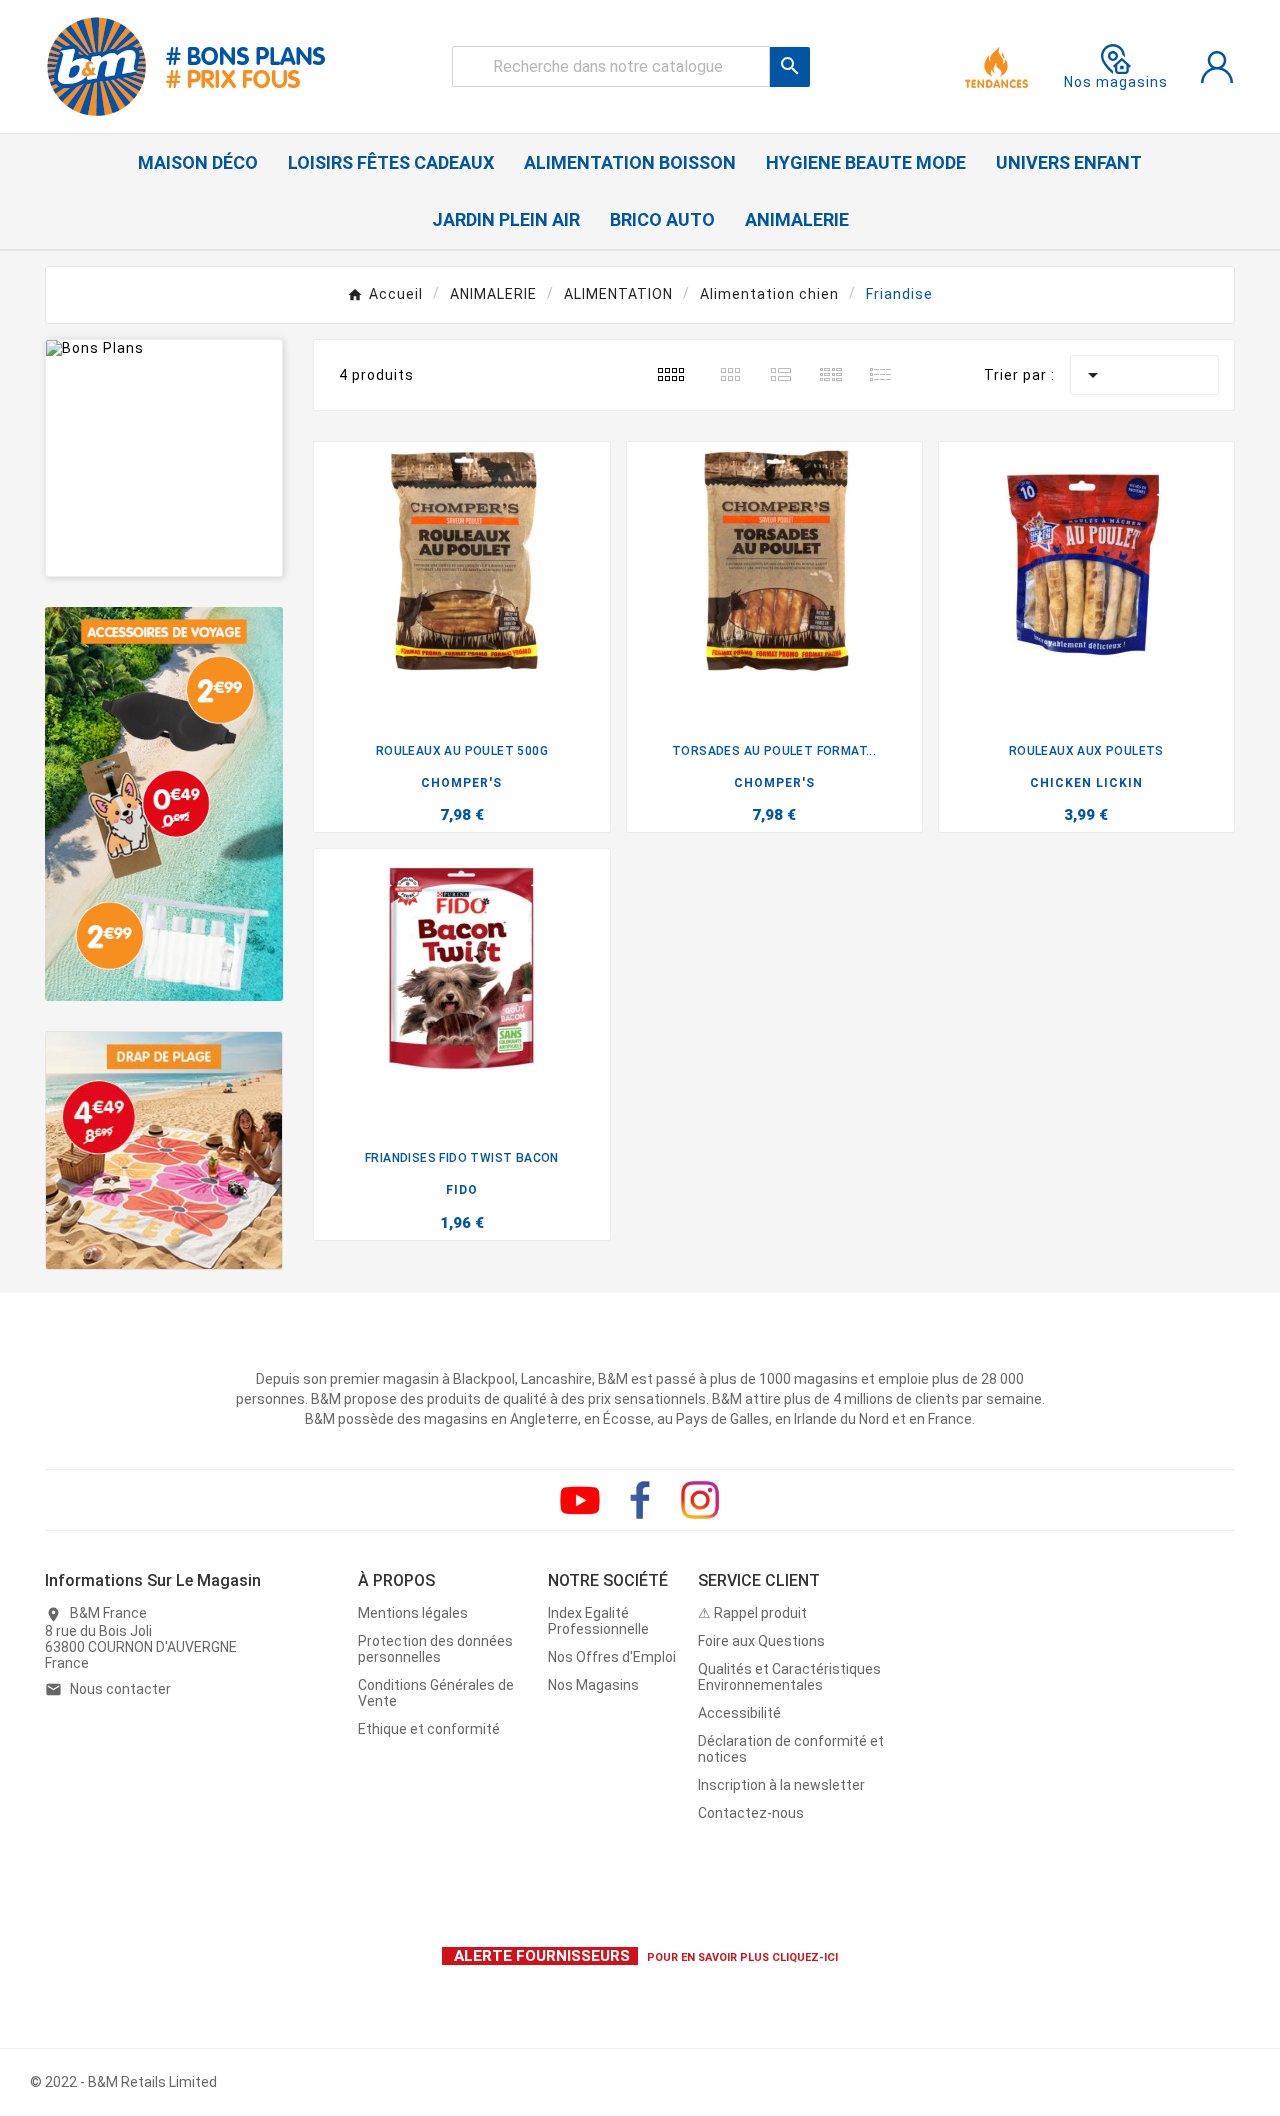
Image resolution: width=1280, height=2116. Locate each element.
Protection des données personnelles (435, 1649)
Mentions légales (413, 1613)
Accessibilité (739, 1713)
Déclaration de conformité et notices (791, 1749)
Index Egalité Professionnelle (598, 1621)
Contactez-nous (751, 1813)
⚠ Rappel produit (752, 1613)
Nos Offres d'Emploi (612, 1657)
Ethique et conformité (429, 1729)
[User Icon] (1217, 67)
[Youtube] (580, 1500)
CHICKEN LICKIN (1086, 783)
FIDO (462, 1190)
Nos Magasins (593, 1685)
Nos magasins (1116, 82)
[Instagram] (700, 1500)
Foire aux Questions (761, 1641)
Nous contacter (120, 1689)
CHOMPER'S (461, 783)
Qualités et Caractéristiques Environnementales (789, 1677)
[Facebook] (640, 1500)
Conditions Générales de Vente (436, 1693)
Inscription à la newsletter (781, 1785)
